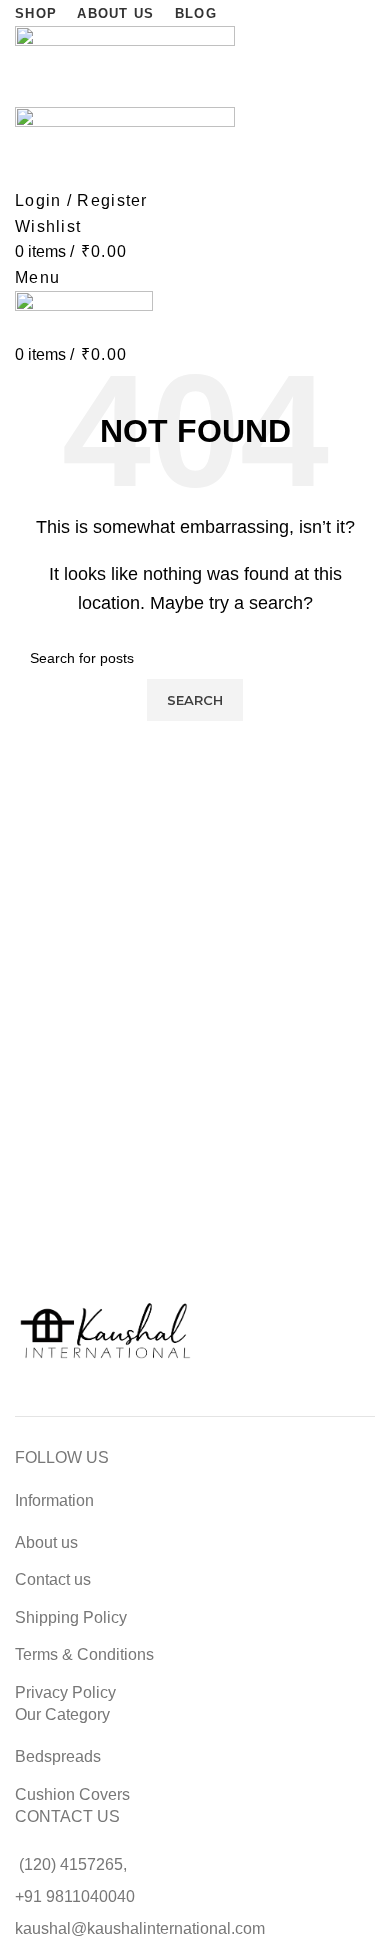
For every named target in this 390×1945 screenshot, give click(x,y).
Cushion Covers (72, 1794)
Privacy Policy (65, 1692)
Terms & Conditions (84, 1654)
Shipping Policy (71, 1617)
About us (46, 1542)
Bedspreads (58, 1756)
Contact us (53, 1579)
